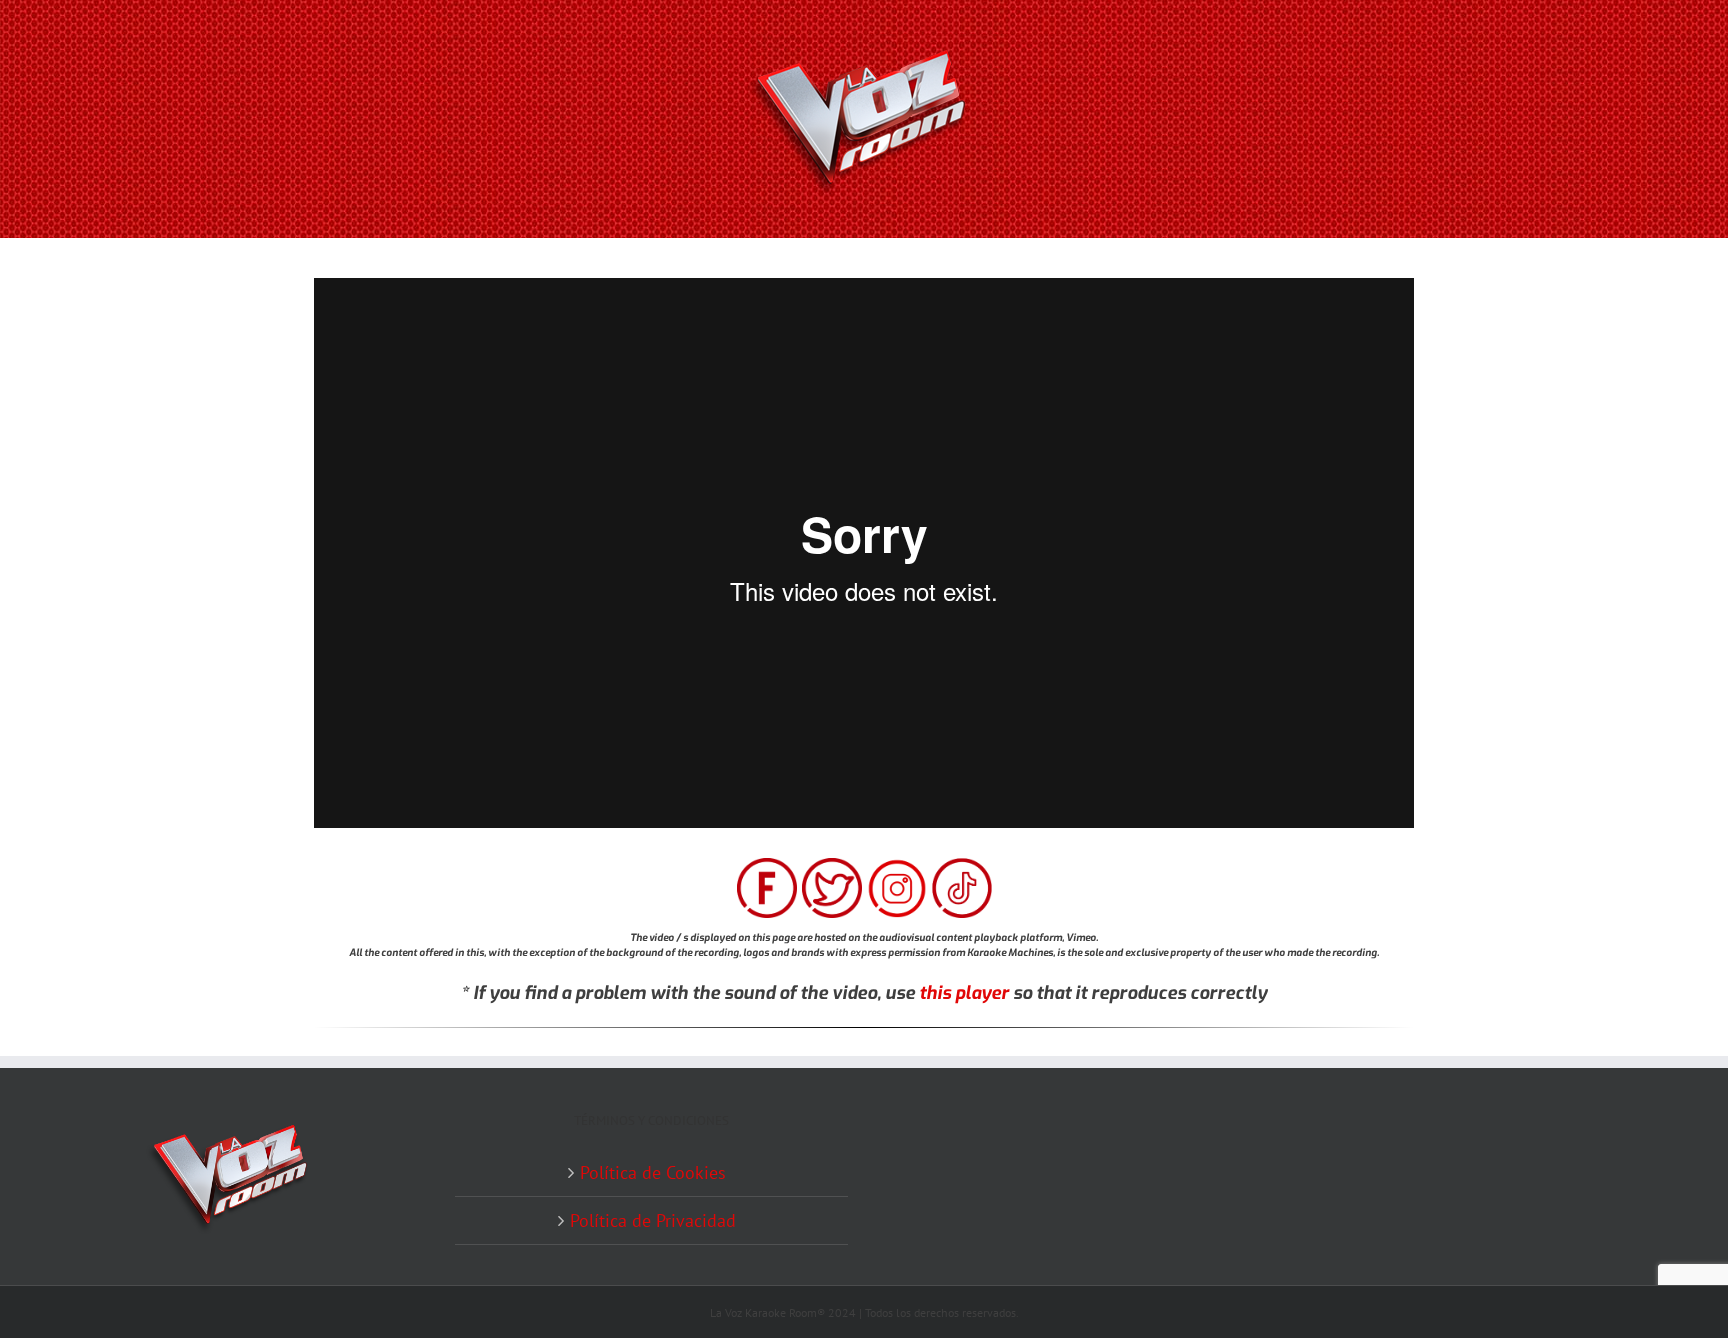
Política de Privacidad (653, 1220)
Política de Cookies (653, 1172)
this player (964, 993)
